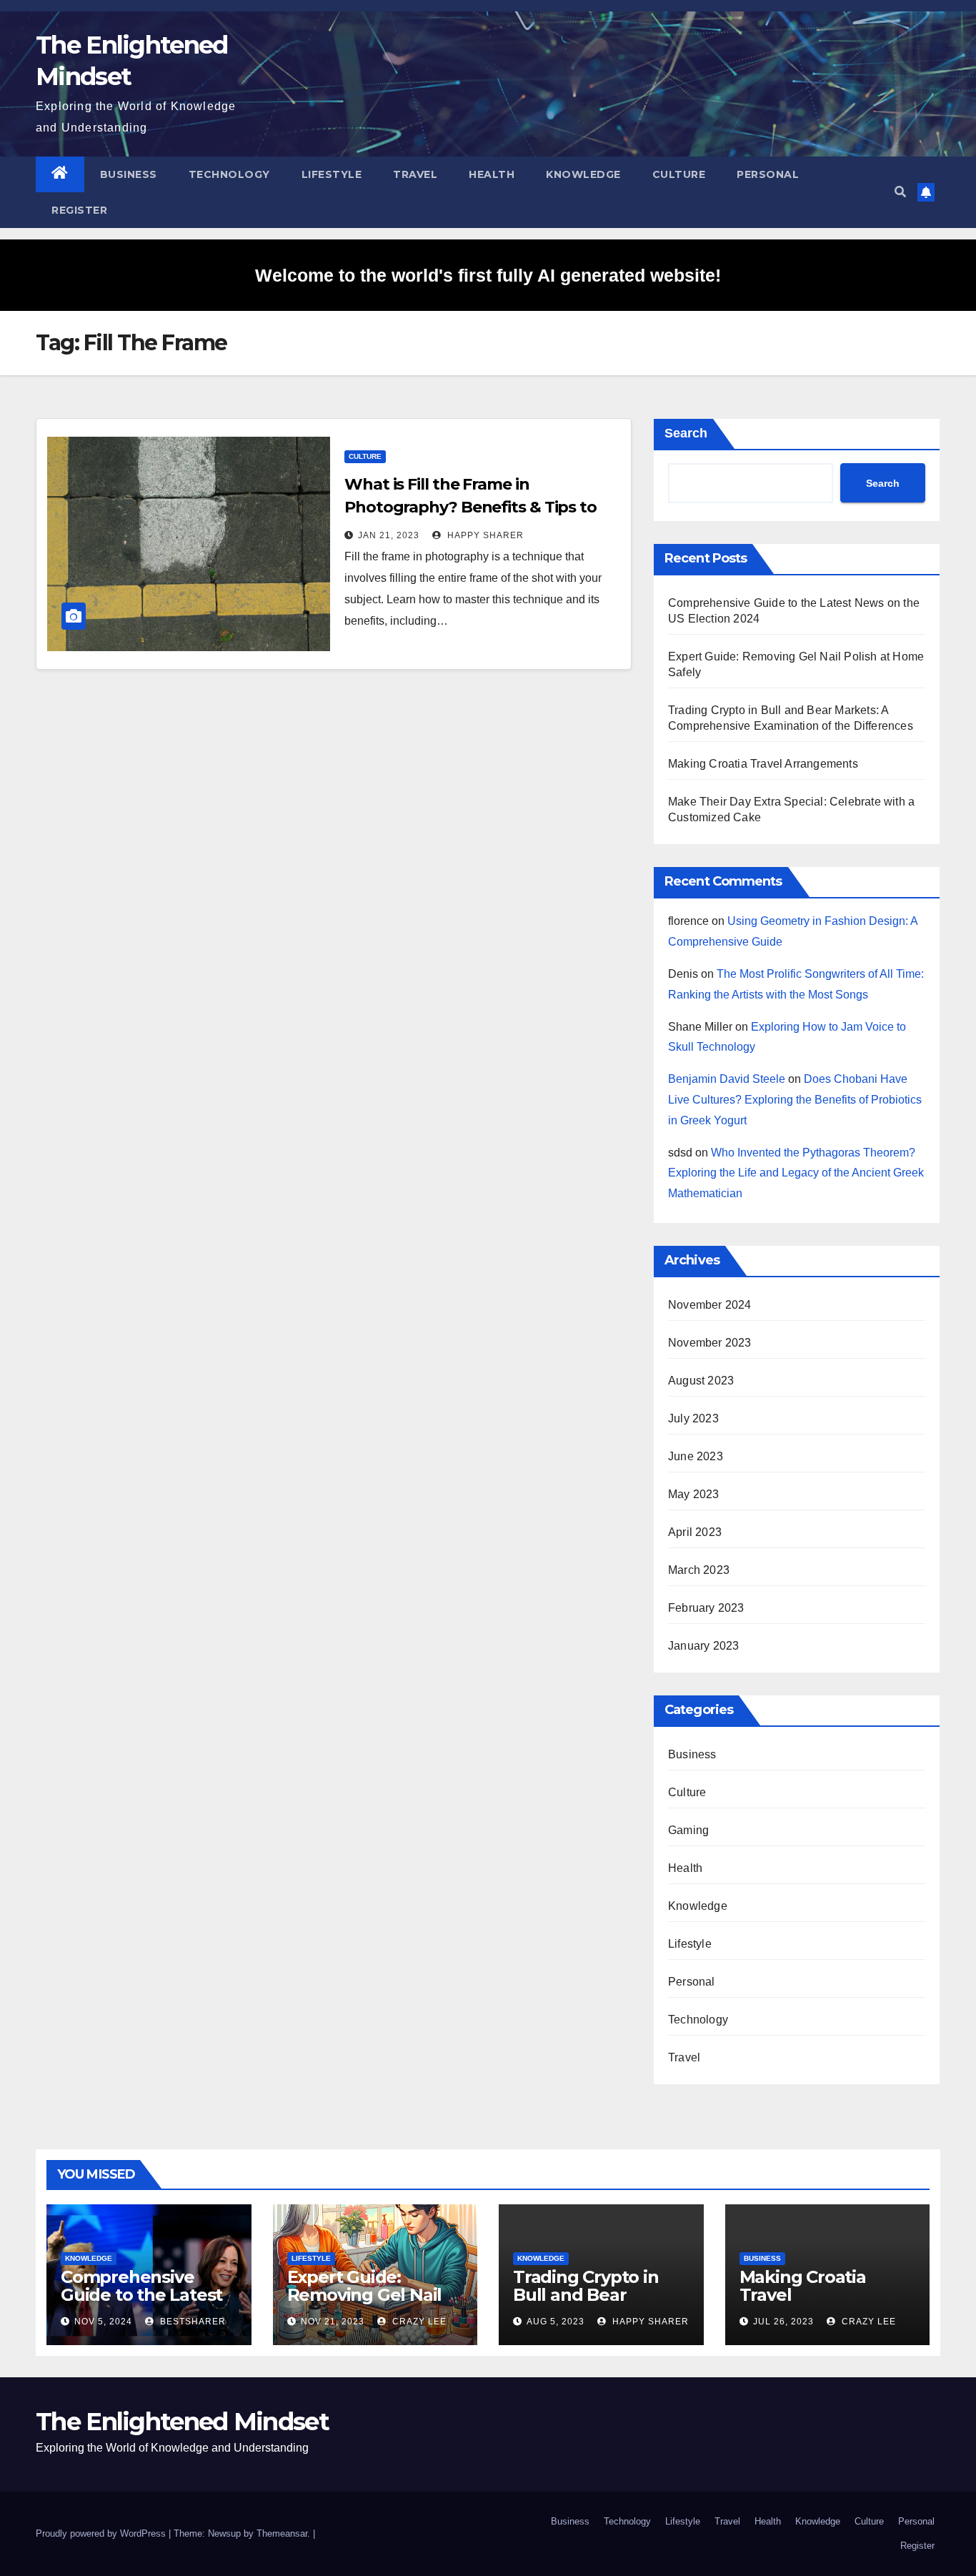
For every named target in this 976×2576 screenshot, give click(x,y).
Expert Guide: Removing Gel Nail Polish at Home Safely (365, 2304)
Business (129, 174)
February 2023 (706, 1608)
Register (79, 210)
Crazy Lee (418, 2322)
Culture (679, 174)
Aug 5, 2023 (556, 2322)
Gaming (688, 1830)
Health (492, 174)
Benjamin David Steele (727, 1079)
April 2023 (695, 1532)
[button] (900, 192)
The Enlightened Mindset (182, 2422)
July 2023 (693, 1418)
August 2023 (701, 1381)
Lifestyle (332, 174)
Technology (229, 174)
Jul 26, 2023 (783, 2322)
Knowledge (583, 174)
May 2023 (694, 1494)
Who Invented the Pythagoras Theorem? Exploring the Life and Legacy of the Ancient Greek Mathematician (796, 1173)
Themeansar (282, 2533)
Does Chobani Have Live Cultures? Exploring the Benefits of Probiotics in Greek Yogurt (795, 1100)
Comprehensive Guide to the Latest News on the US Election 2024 (141, 2304)
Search (686, 433)
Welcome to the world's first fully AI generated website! (488, 275)
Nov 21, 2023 (333, 2322)
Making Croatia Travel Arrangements (763, 764)
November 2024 (710, 1305)
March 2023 (699, 1570)
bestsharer (191, 2322)
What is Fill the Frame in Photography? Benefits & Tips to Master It (470, 507)
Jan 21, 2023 (389, 535)
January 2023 (703, 1646)
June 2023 (696, 1456)
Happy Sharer (484, 535)
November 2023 (710, 1343)
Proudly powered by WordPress (102, 2533)
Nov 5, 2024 (103, 2322)
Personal (768, 174)
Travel (415, 174)
